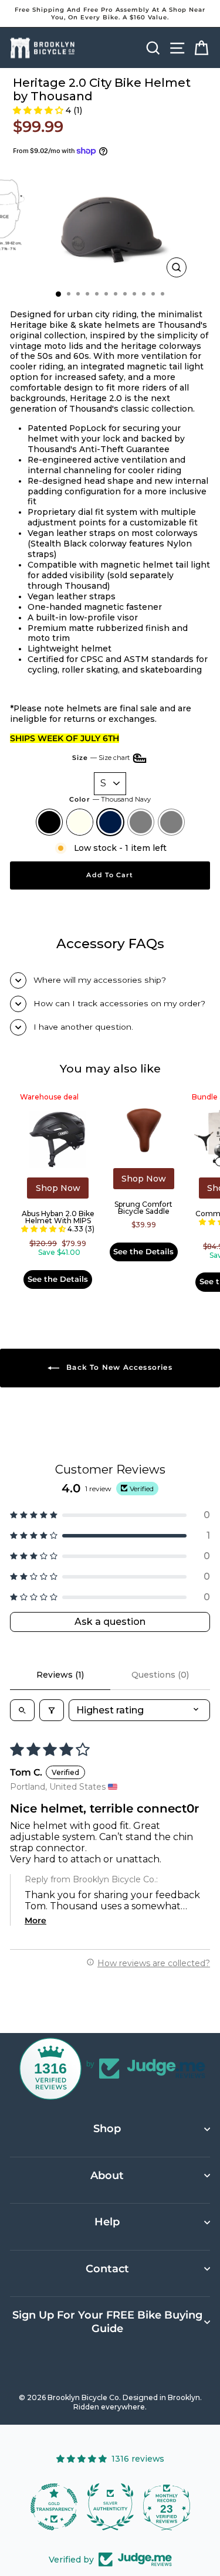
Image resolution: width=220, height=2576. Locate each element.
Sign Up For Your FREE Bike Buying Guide (107, 2322)
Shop (107, 2129)
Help (107, 2222)
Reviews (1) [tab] (60, 1675)
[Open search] (22, 1710)
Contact (107, 2269)
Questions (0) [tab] (160, 1675)
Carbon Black (141, 822)
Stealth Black (49, 822)
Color (110, 799)
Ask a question (110, 1622)
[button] (38, 110)
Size (102, 758)
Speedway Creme (80, 822)
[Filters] (52, 1710)
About (107, 2175)
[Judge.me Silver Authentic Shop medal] (110, 2507)
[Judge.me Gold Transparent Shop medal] (54, 2507)
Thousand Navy (110, 822)
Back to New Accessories (118, 1367)
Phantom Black (171, 822)
